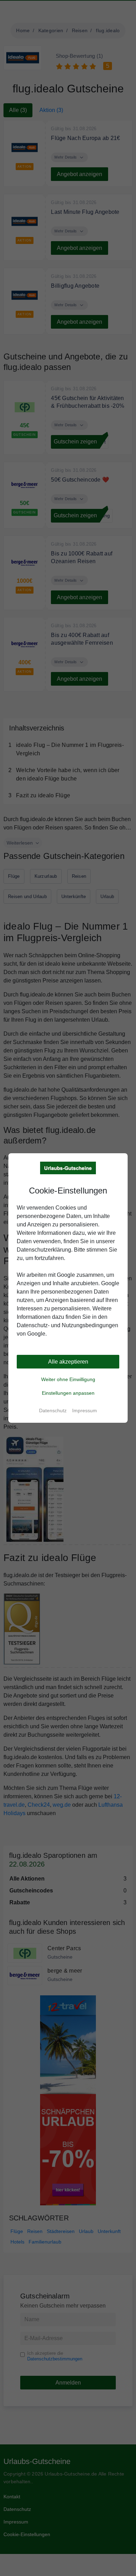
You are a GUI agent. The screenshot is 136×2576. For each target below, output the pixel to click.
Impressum (85, 1410)
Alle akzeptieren (68, 1362)
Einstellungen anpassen (68, 1393)
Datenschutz (53, 1410)
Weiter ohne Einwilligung (68, 1379)
